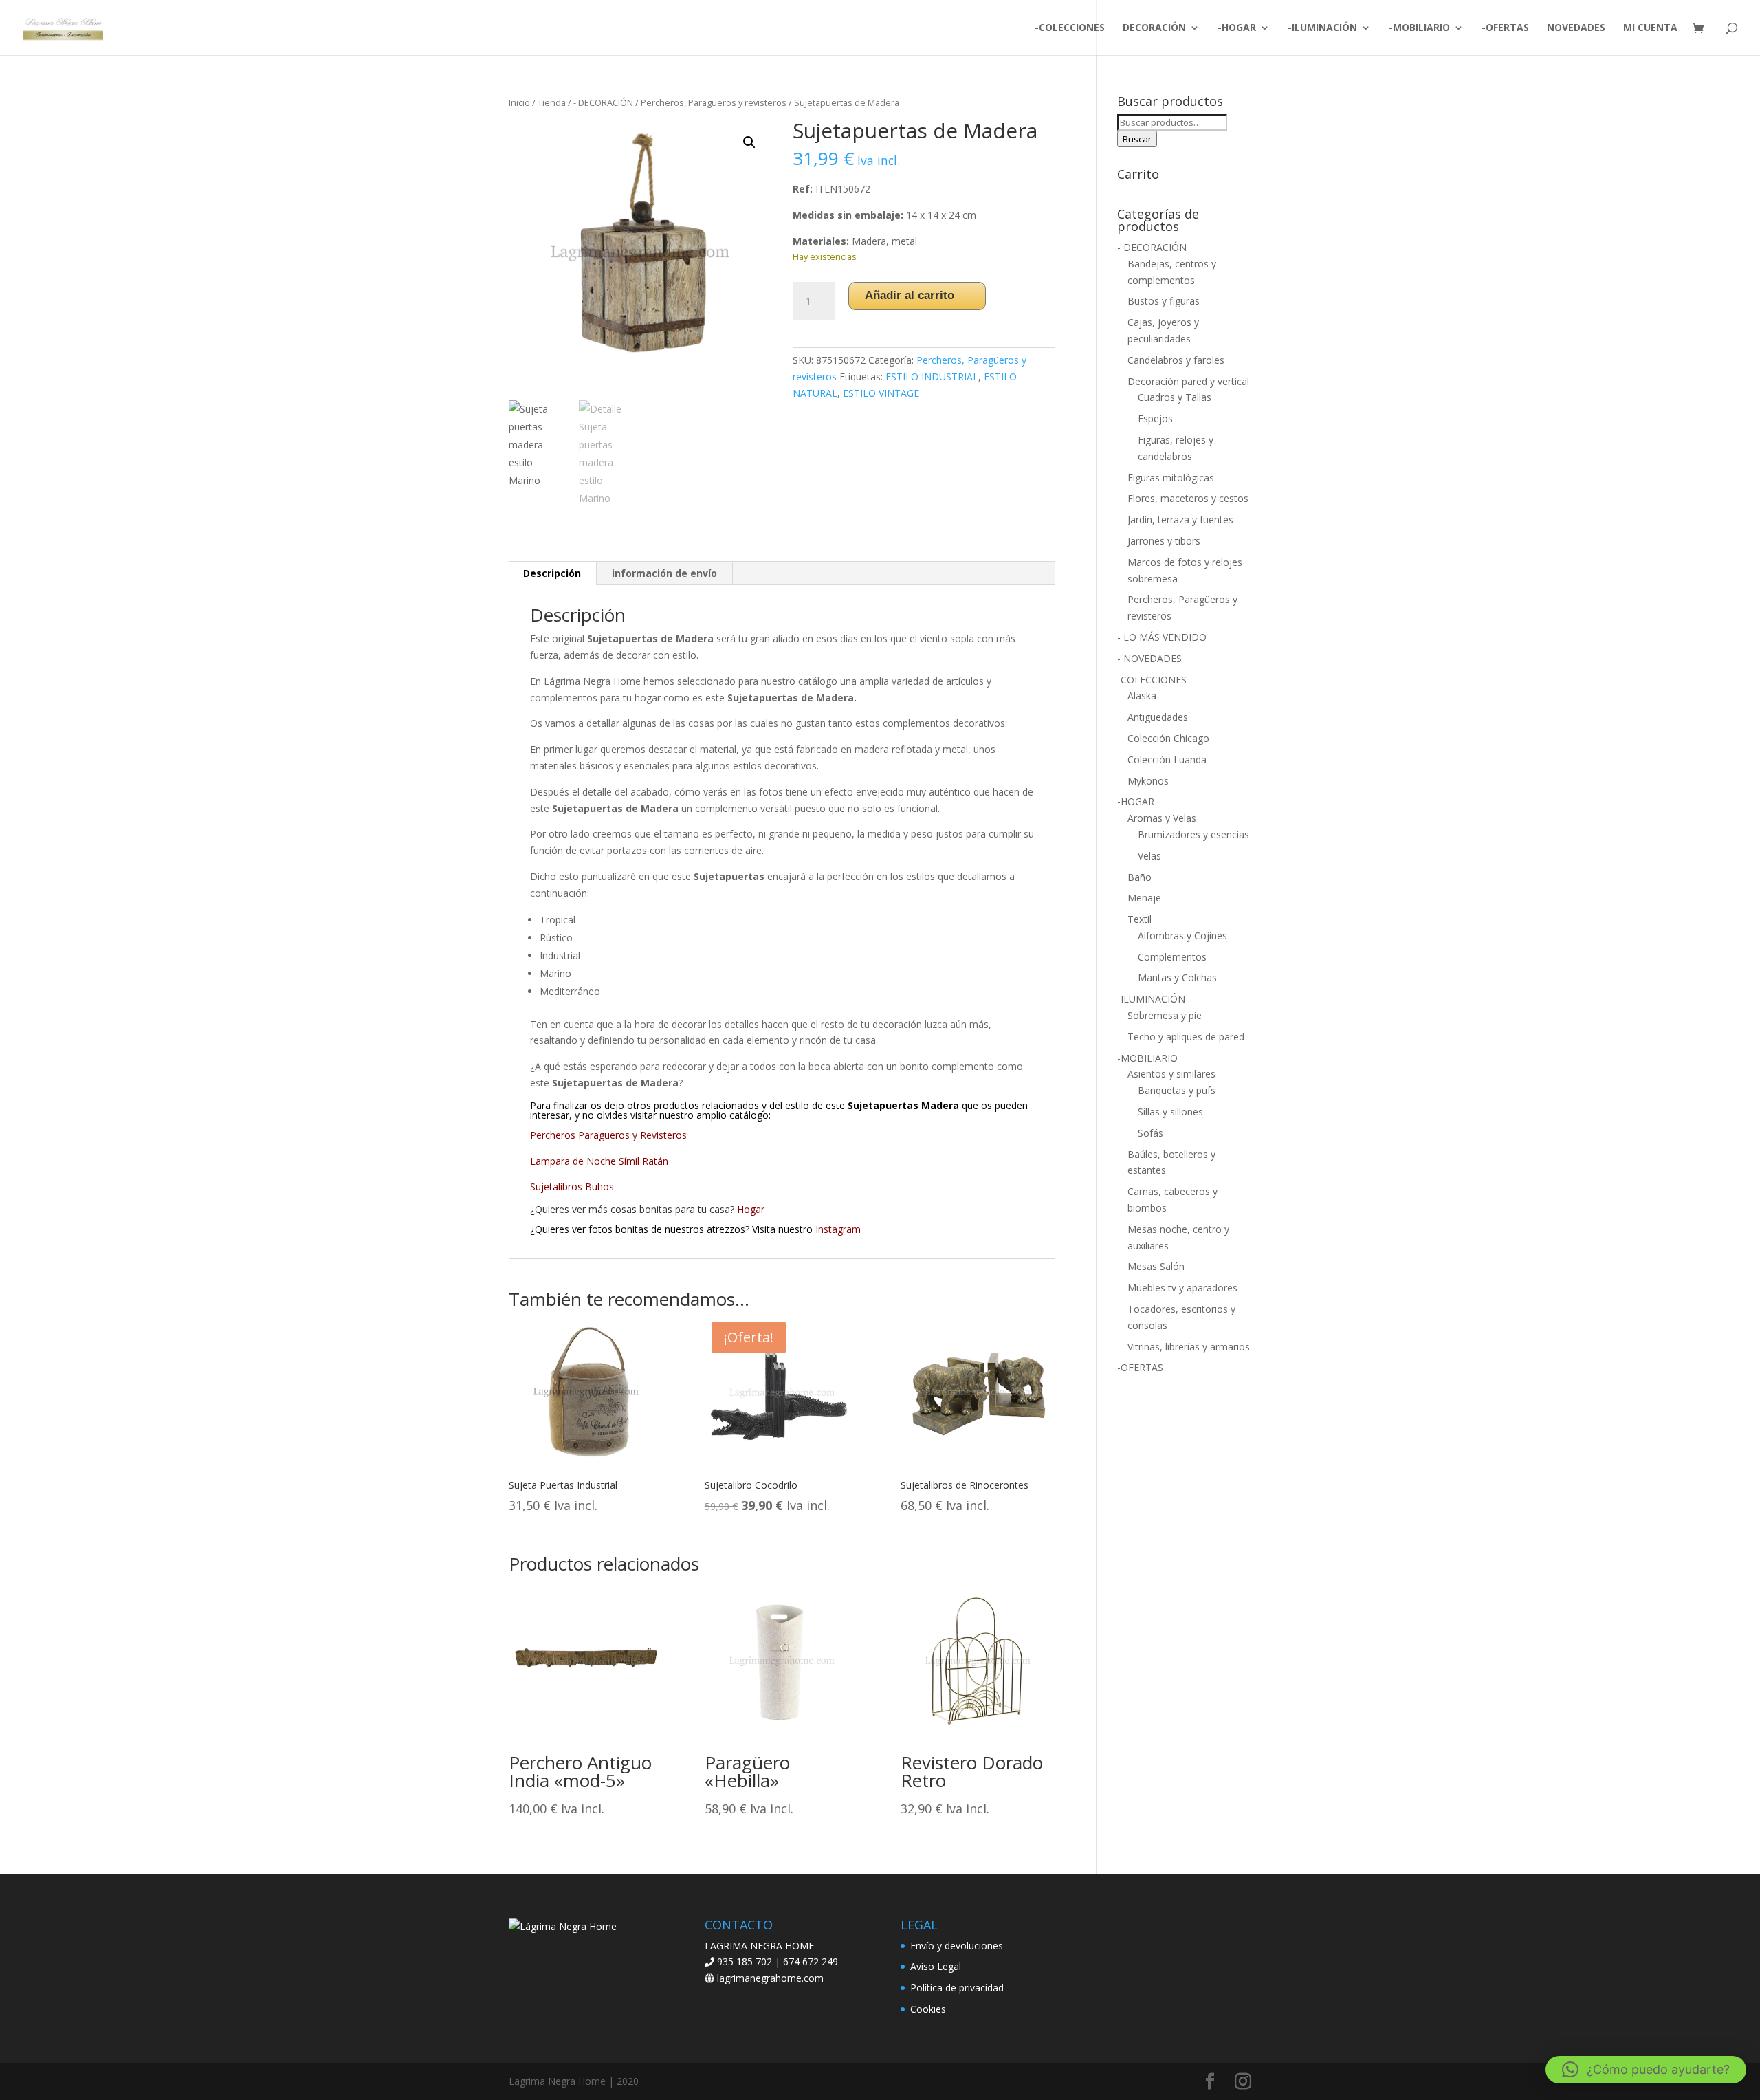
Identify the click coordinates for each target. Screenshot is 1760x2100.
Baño (1140, 877)
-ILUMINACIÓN (1322, 28)
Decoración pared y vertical (1188, 381)
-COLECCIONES (1070, 28)
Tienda (552, 102)
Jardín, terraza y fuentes (1180, 519)
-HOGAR (1237, 28)
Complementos (1172, 957)
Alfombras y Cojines (1182, 936)
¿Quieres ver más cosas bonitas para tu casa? (647, 1209)
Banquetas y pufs (1177, 1090)
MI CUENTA (1650, 28)
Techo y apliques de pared (1186, 1037)
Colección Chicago (1168, 738)
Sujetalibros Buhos (573, 1186)
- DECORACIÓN (603, 102)
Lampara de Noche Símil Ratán (601, 1161)
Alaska (1142, 696)
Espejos (1155, 418)
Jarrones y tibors (1164, 541)
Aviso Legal (936, 1966)
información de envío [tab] (664, 573)
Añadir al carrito (910, 295)
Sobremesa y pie (1165, 1015)
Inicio (519, 102)
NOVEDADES (1576, 28)
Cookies (928, 2009)
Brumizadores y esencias (1193, 834)
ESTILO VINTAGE (881, 393)
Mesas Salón (1156, 1266)
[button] (749, 142)
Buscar (1137, 139)
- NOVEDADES (1149, 658)
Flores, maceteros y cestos (1188, 498)
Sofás (1151, 1133)
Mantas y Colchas (1177, 977)
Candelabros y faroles (1176, 360)
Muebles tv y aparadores (1182, 1288)
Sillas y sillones (1170, 1112)
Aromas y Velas (1162, 818)
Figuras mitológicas (1171, 478)
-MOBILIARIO (1419, 28)
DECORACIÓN (1154, 28)
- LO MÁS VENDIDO (1162, 637)
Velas (1149, 856)
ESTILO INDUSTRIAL (932, 376)
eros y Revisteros (648, 1135)
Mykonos (1148, 781)
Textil (1140, 919)
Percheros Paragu (570, 1135)
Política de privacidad (957, 1988)
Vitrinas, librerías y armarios (1189, 1347)
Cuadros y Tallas (1175, 397)
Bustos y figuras (1164, 301)
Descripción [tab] (552, 573)
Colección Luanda (1167, 759)
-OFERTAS (1505, 28)
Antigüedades (1158, 717)
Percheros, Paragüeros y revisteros (714, 102)
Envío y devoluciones (957, 1946)
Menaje (1144, 898)
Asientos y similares (1171, 1074)
